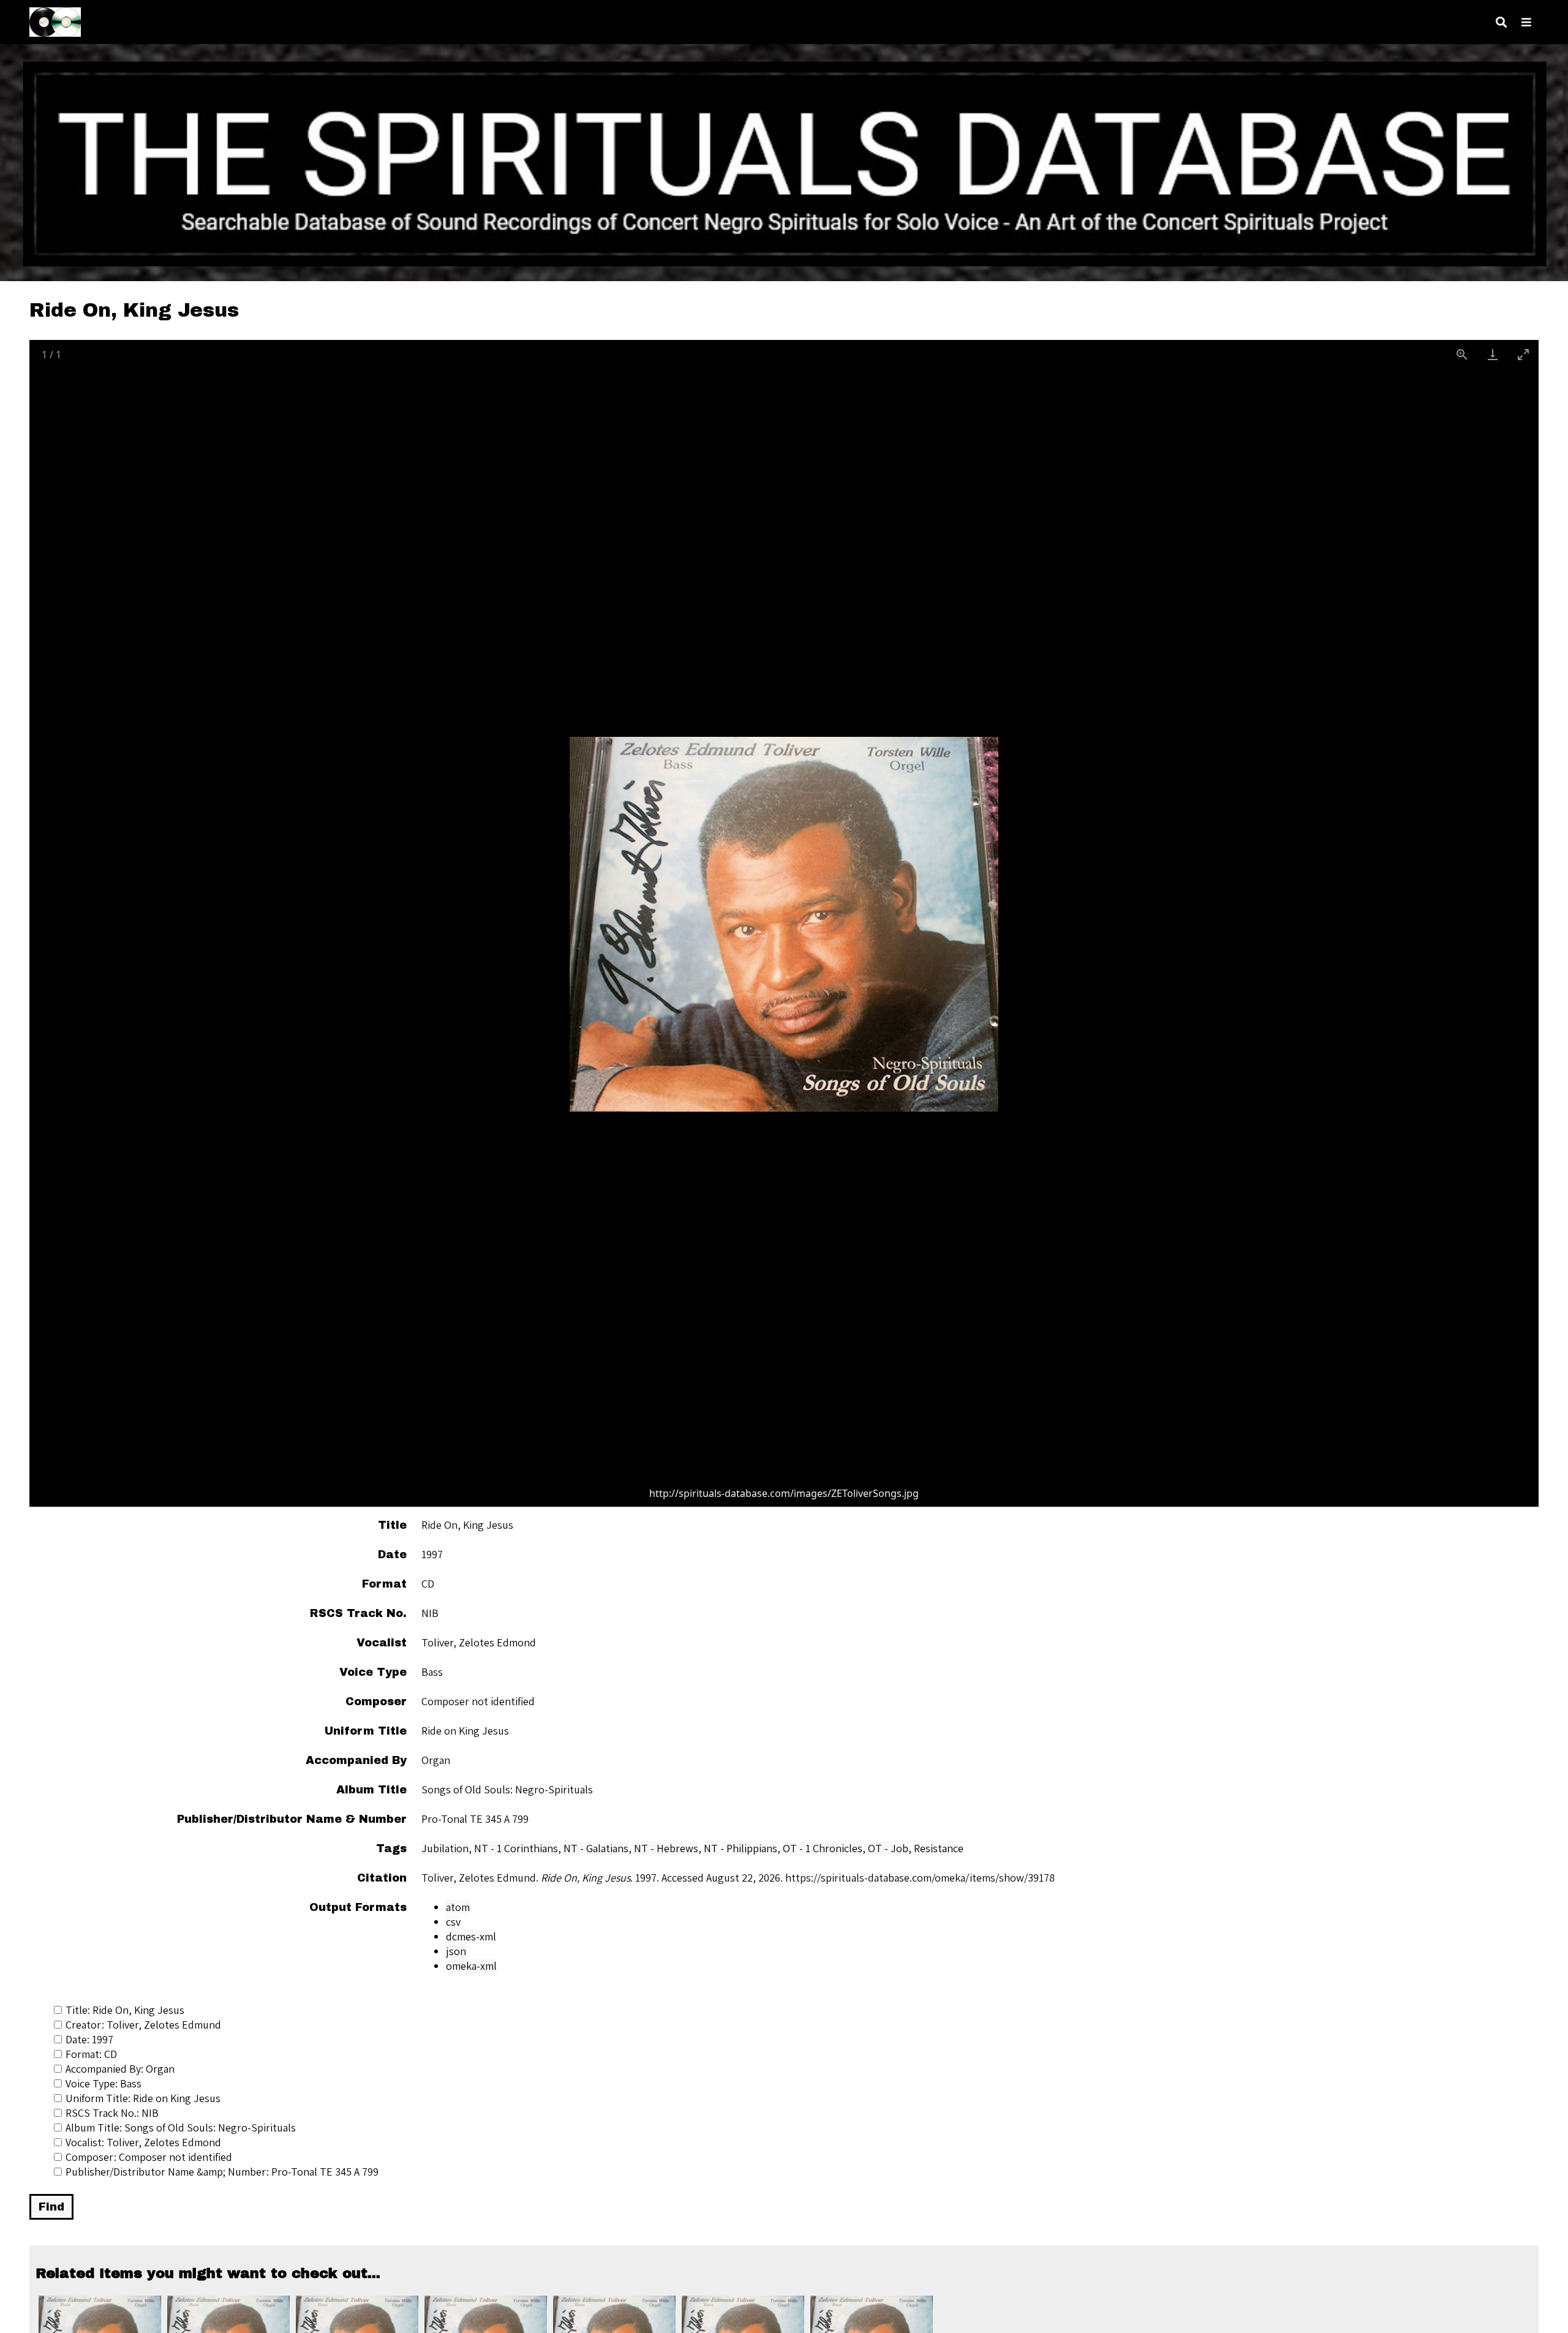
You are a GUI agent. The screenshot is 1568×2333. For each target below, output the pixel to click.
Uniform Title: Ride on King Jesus (143, 2098)
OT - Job (888, 1848)
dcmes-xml (471, 1936)
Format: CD (91, 2054)
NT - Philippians (741, 1848)
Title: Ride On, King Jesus (125, 2010)
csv (453, 1922)
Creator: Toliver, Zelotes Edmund (143, 2025)
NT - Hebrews (666, 1848)
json (456, 1951)
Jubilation (445, 1848)
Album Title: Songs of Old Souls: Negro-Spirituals (181, 2128)
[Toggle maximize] (1523, 354)
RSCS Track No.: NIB (112, 2113)
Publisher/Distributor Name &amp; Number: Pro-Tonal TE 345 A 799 (222, 2172)
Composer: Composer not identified (149, 2157)
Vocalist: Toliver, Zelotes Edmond (143, 2142)
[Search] (1501, 22)
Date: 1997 (89, 2039)
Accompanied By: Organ (120, 2069)
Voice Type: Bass (104, 2083)
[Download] (1493, 354)
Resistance (939, 1848)
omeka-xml (471, 1966)
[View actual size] (1462, 354)
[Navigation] (1526, 22)
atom (458, 1907)
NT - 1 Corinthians (516, 1848)
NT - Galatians (596, 1848)
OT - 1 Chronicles (823, 1848)
